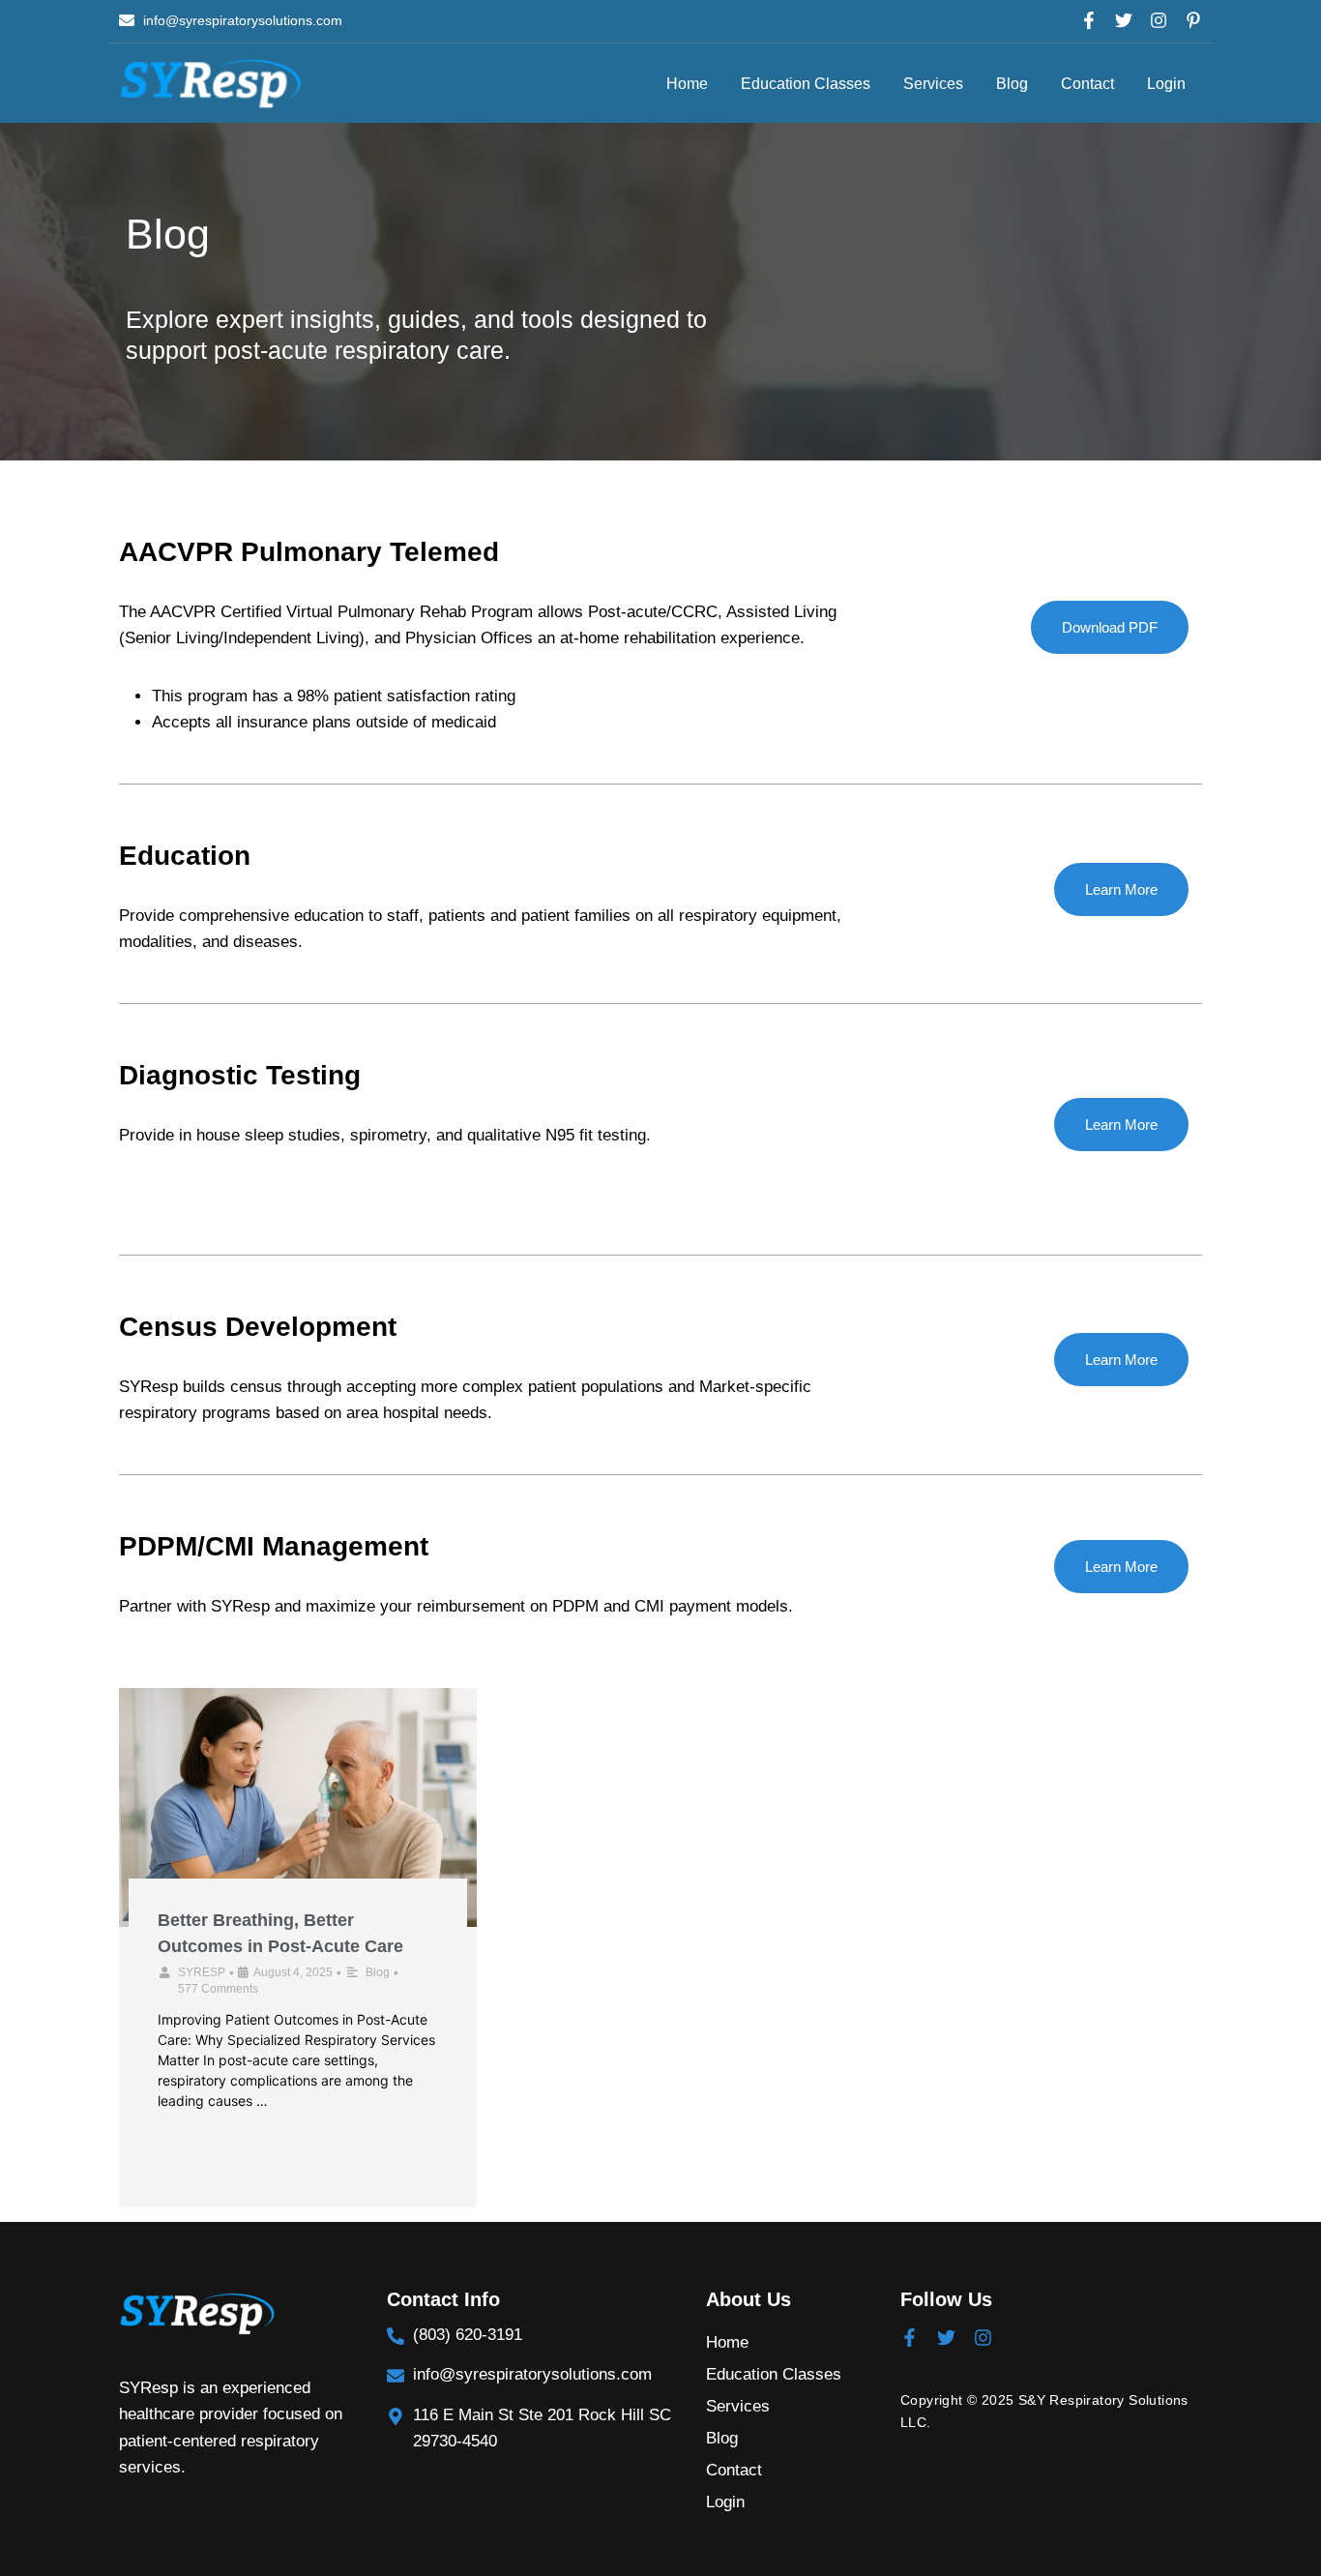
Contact (1087, 84)
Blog (1012, 84)
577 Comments (218, 1989)
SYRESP (202, 1972)
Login (1166, 84)
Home (687, 84)
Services (933, 84)
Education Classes (806, 84)
